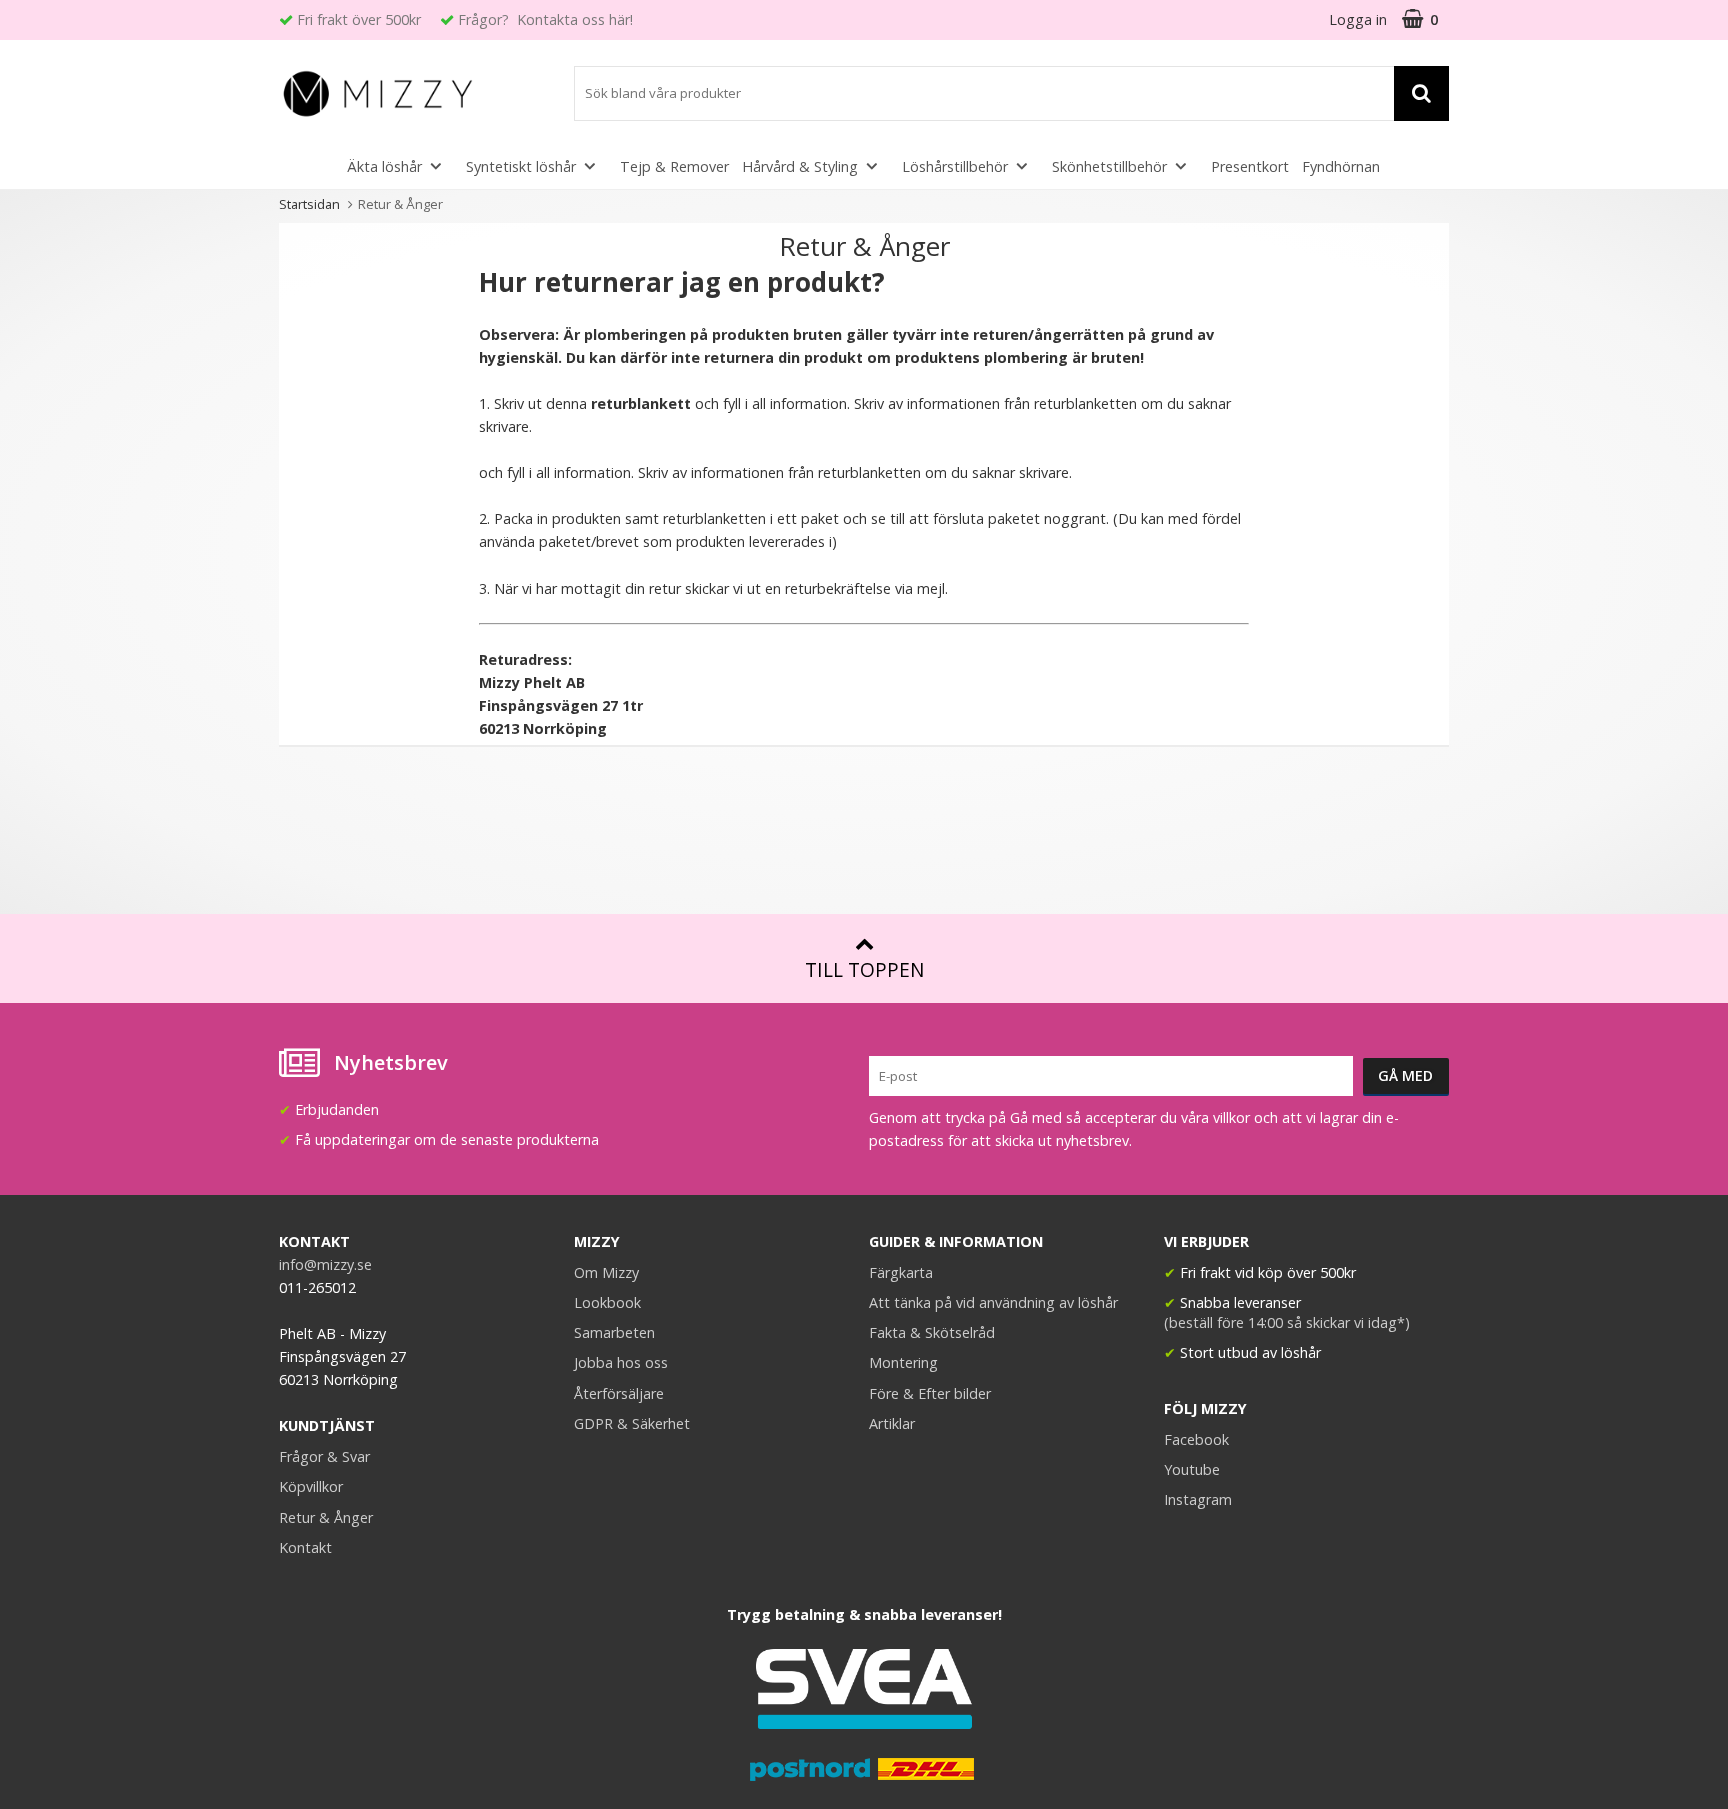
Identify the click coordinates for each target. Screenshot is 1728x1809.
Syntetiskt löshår (521, 166)
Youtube (1192, 1469)
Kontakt (305, 1547)
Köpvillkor (311, 1486)
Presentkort (1250, 166)
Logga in (1358, 19)
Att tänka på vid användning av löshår (993, 1302)
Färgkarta (901, 1272)
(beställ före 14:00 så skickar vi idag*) (1287, 1322)
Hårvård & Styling (800, 166)
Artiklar (892, 1423)
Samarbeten (614, 1332)
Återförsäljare (619, 1393)
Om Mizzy (606, 1272)
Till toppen (864, 969)
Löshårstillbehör (955, 166)
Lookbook (607, 1302)
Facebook (1196, 1439)
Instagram (1198, 1499)
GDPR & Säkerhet (632, 1423)
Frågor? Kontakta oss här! (545, 19)
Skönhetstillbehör (1109, 166)
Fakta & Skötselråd (932, 1332)
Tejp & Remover (674, 166)
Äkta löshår (384, 166)
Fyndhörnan (1341, 166)
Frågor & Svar (324, 1456)
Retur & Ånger (326, 1517)
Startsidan (309, 204)
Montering (903, 1362)
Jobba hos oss (621, 1362)
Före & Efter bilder (930, 1393)
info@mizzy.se (325, 1264)
